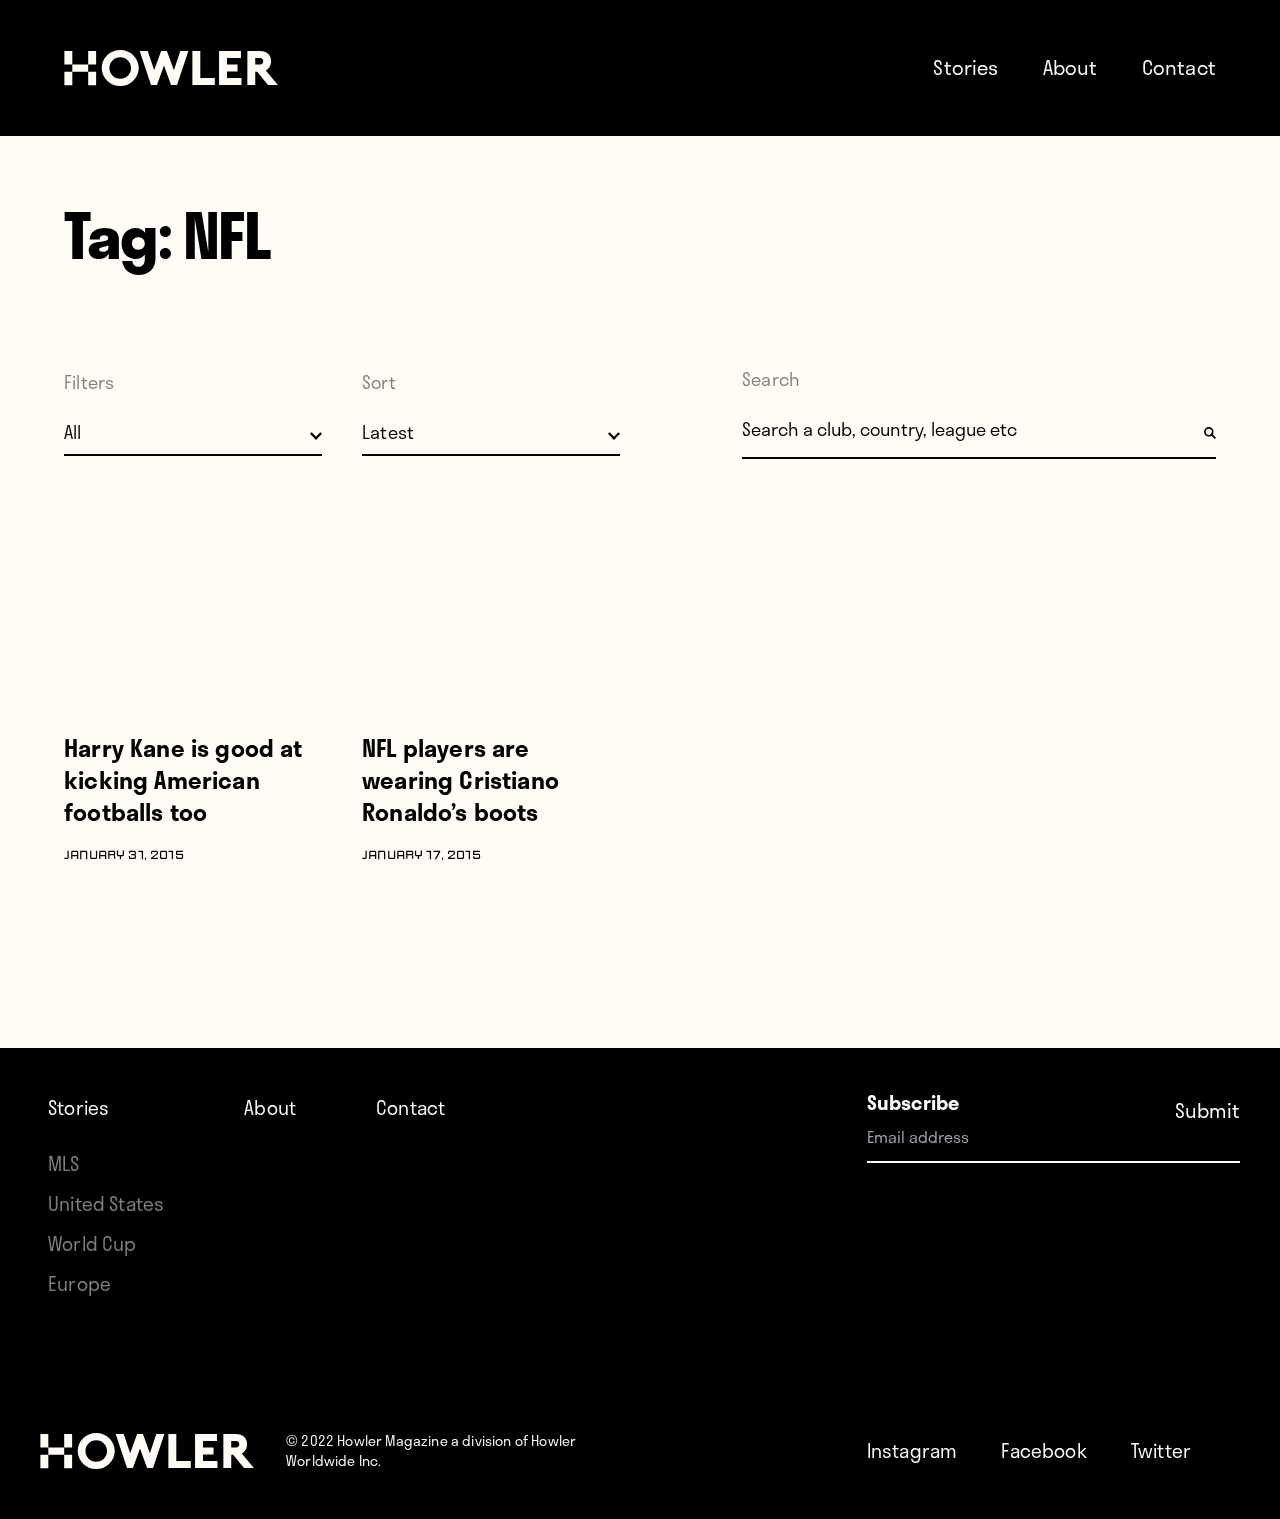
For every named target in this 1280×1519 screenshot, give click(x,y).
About (1070, 67)
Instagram (912, 1450)
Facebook (1043, 1450)
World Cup (92, 1243)
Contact (1179, 67)
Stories (965, 67)
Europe (79, 1283)
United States (106, 1203)
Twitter (1161, 1450)
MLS (64, 1163)
